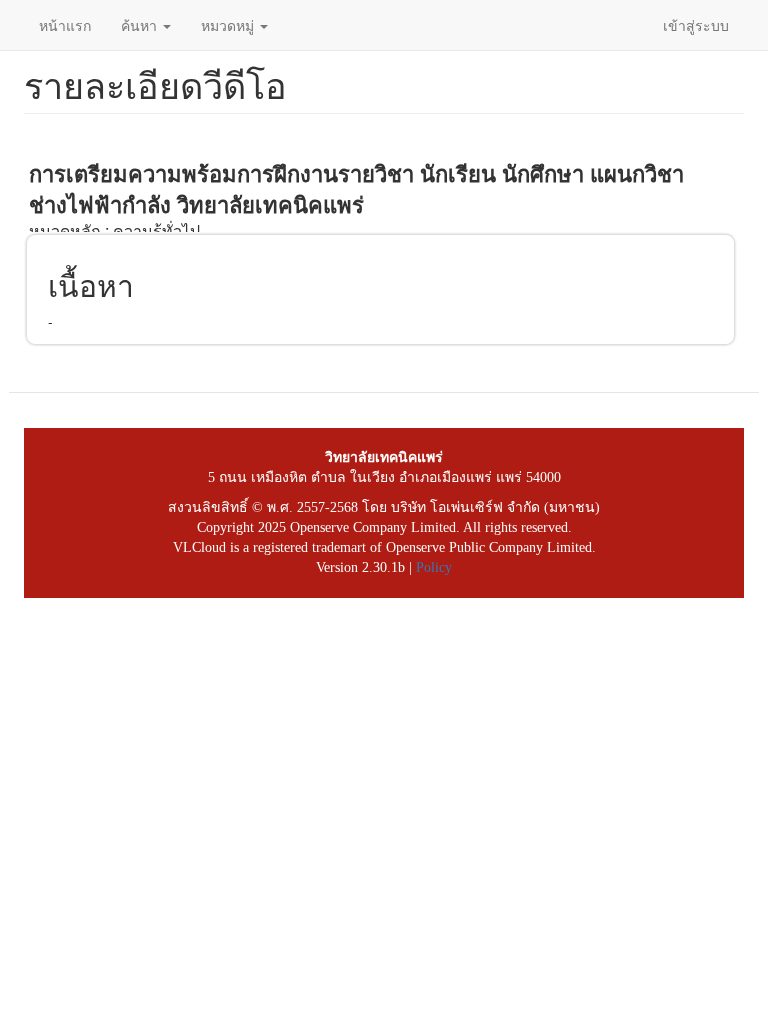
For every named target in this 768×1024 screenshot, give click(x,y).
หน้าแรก (65, 25)
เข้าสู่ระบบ (696, 25)
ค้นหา (141, 25)
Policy (434, 567)
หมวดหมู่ (229, 25)
